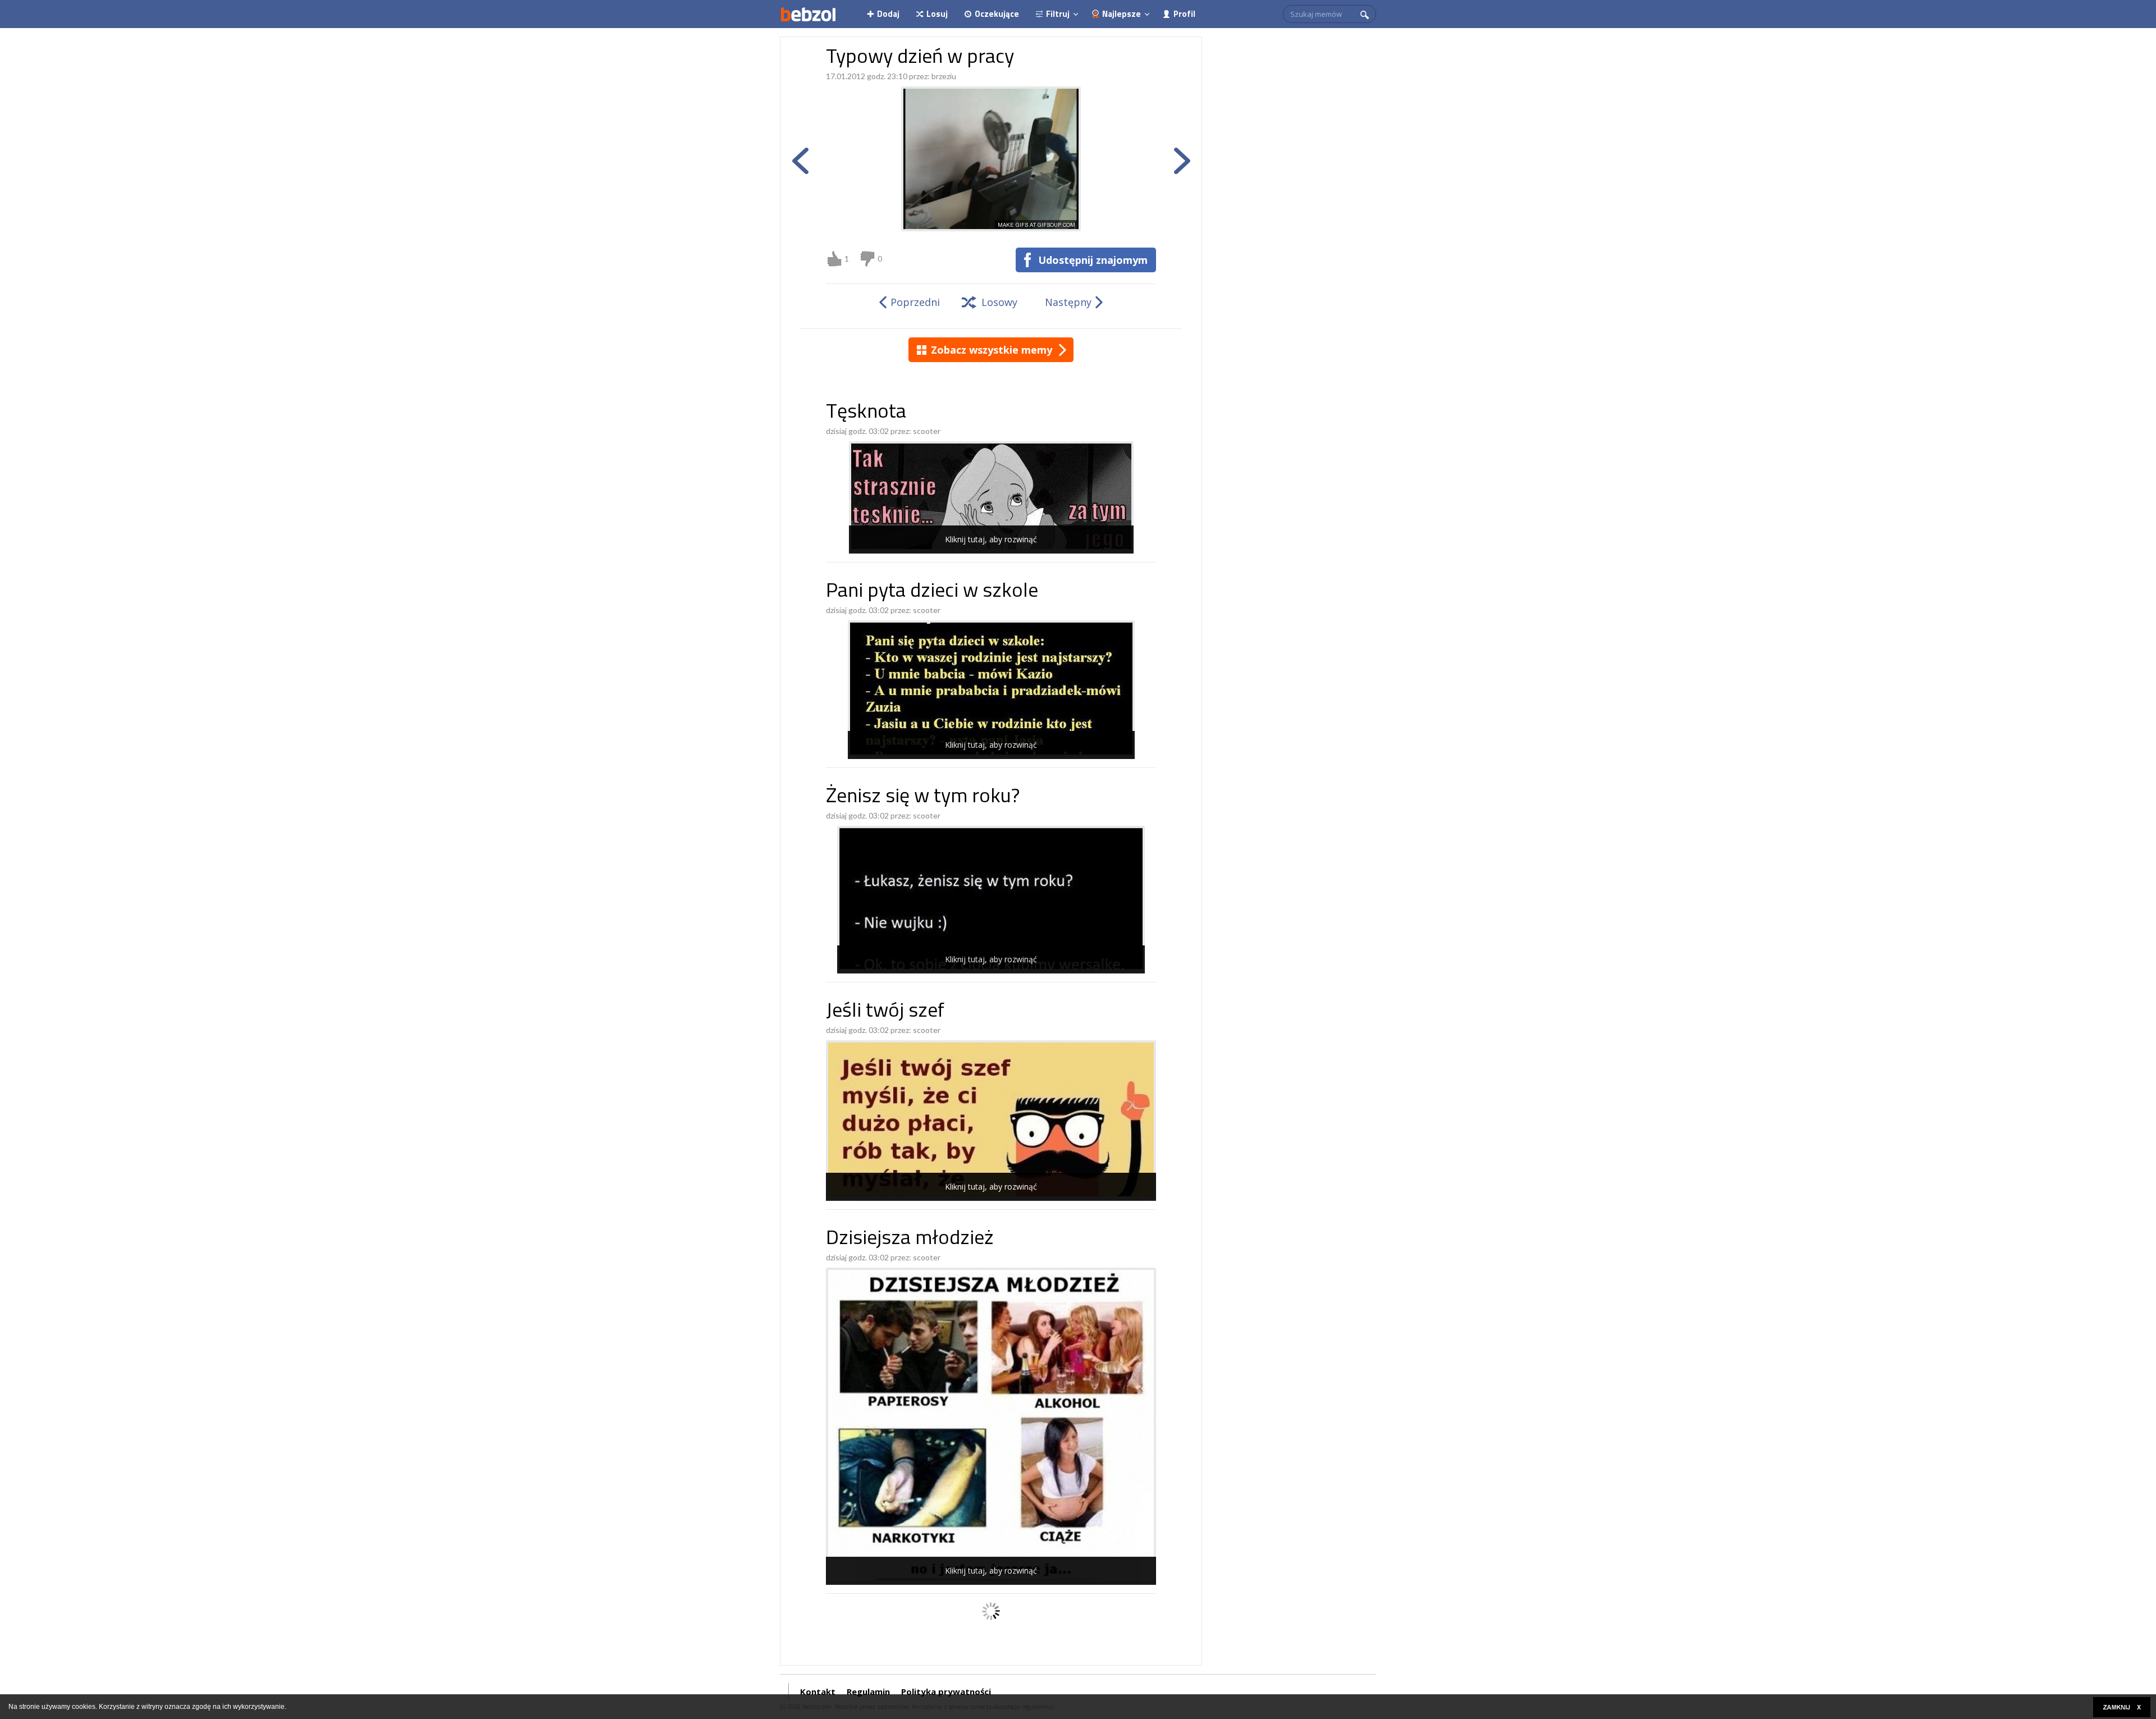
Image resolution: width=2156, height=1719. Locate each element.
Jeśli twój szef (885, 1012)
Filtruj (1058, 14)
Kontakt (818, 1691)
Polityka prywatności (946, 1691)
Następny (1068, 302)
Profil (1184, 14)
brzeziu (944, 76)
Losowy (999, 302)
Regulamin (868, 1691)
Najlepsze (1122, 14)
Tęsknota (866, 413)
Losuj (937, 14)
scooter (927, 431)
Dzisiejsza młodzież (910, 1239)
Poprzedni (915, 302)
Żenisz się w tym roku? (923, 797)
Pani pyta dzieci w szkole (932, 592)
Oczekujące (997, 14)
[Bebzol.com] (808, 14)
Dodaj (888, 14)
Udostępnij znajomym (1093, 260)
